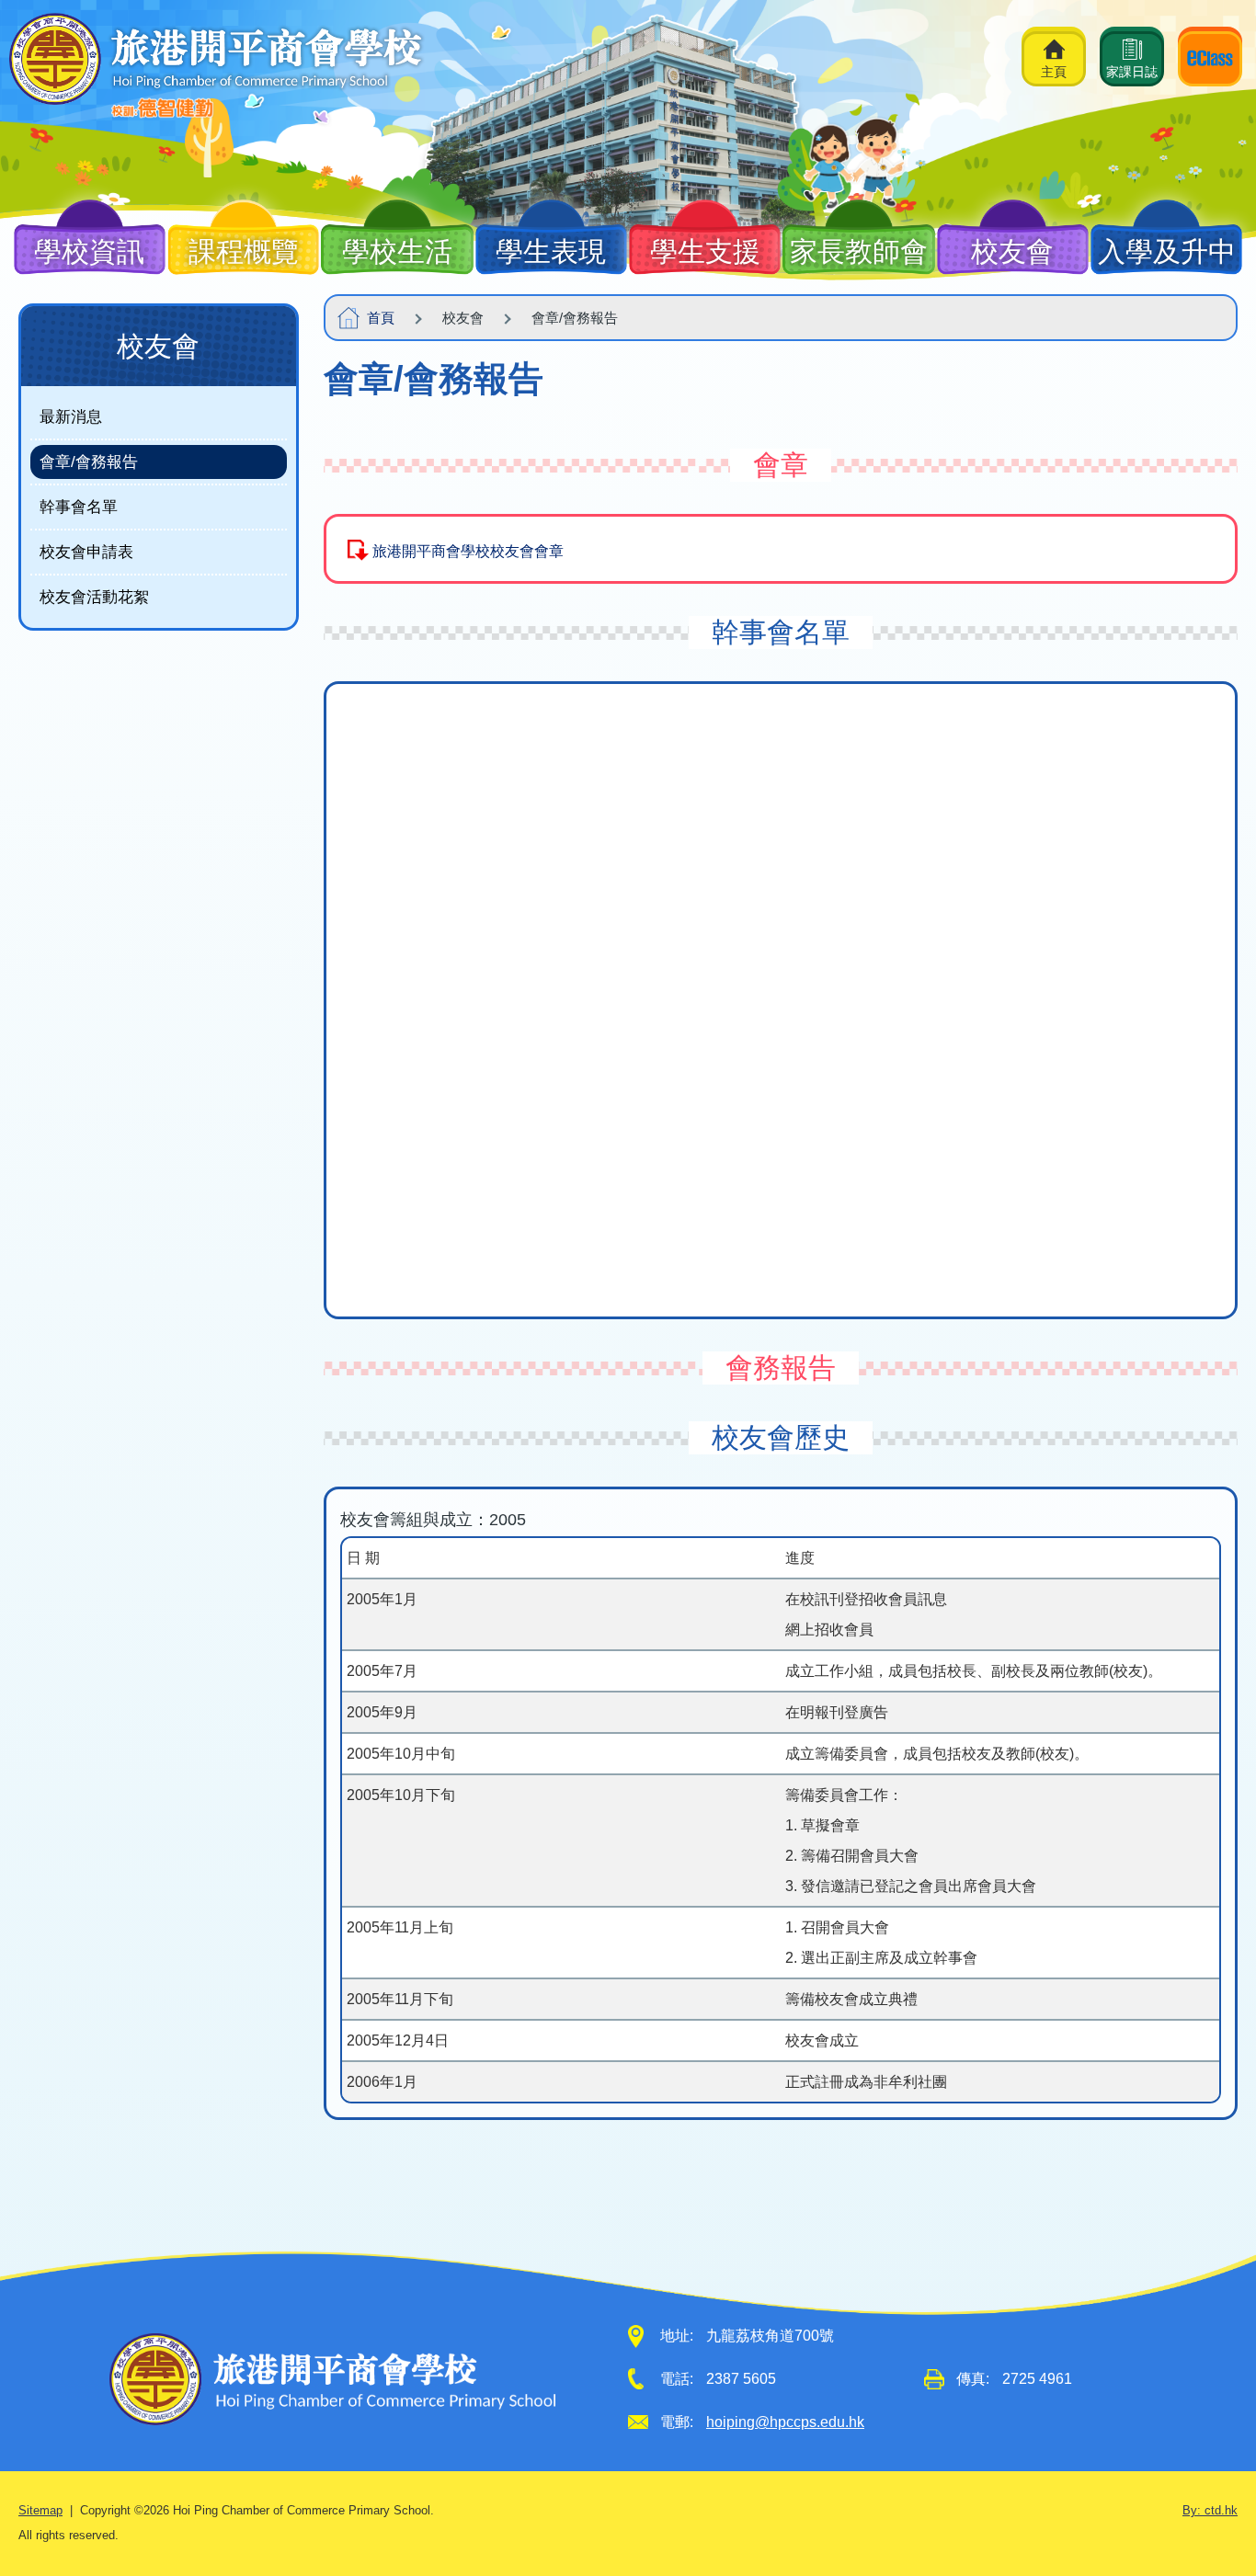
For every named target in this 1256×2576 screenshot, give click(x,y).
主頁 (1054, 72)
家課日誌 (1132, 72)
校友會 (158, 346)
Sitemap (40, 2511)
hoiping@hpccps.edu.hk (785, 2422)
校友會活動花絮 (94, 597)
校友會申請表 (86, 552)
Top (1210, 2497)
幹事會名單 (79, 507)
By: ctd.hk (1210, 2511)
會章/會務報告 (89, 462)
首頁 (381, 318)
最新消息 (71, 416)
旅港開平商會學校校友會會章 (468, 551)
